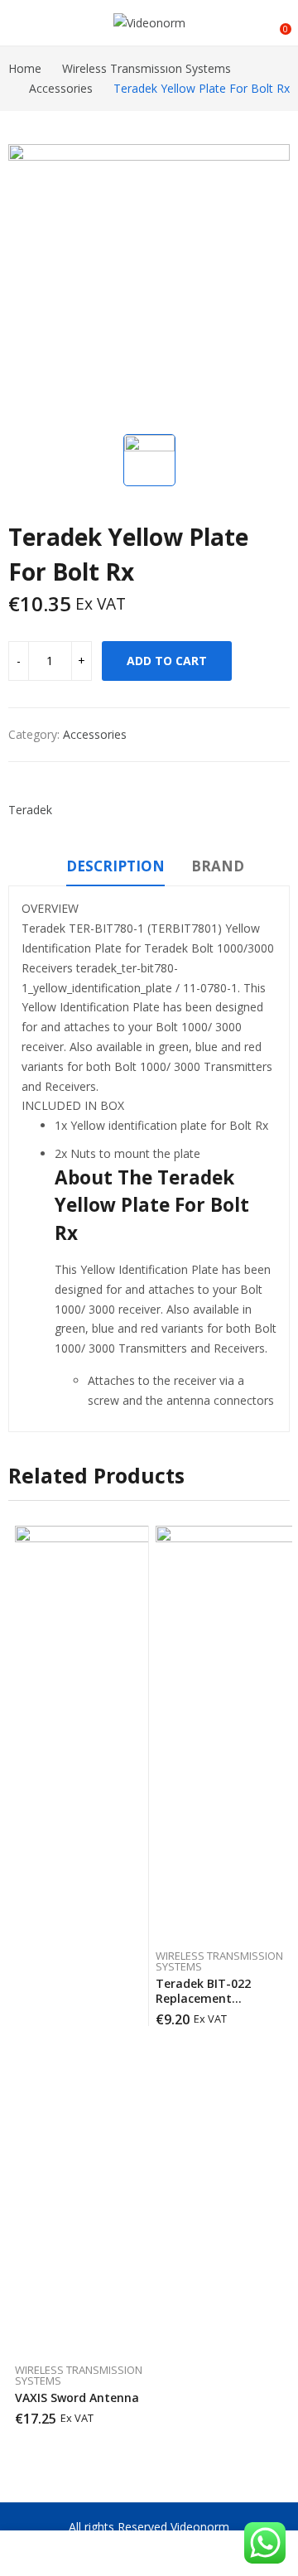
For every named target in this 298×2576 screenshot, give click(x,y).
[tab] (115, 869)
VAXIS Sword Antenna (77, 2398)
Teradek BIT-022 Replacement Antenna (203, 1998)
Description (115, 866)
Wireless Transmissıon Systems (79, 2375)
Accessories (95, 734)
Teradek (30, 810)
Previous (21, 1983)
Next (277, 1983)
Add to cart (167, 661)
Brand (218, 866)
